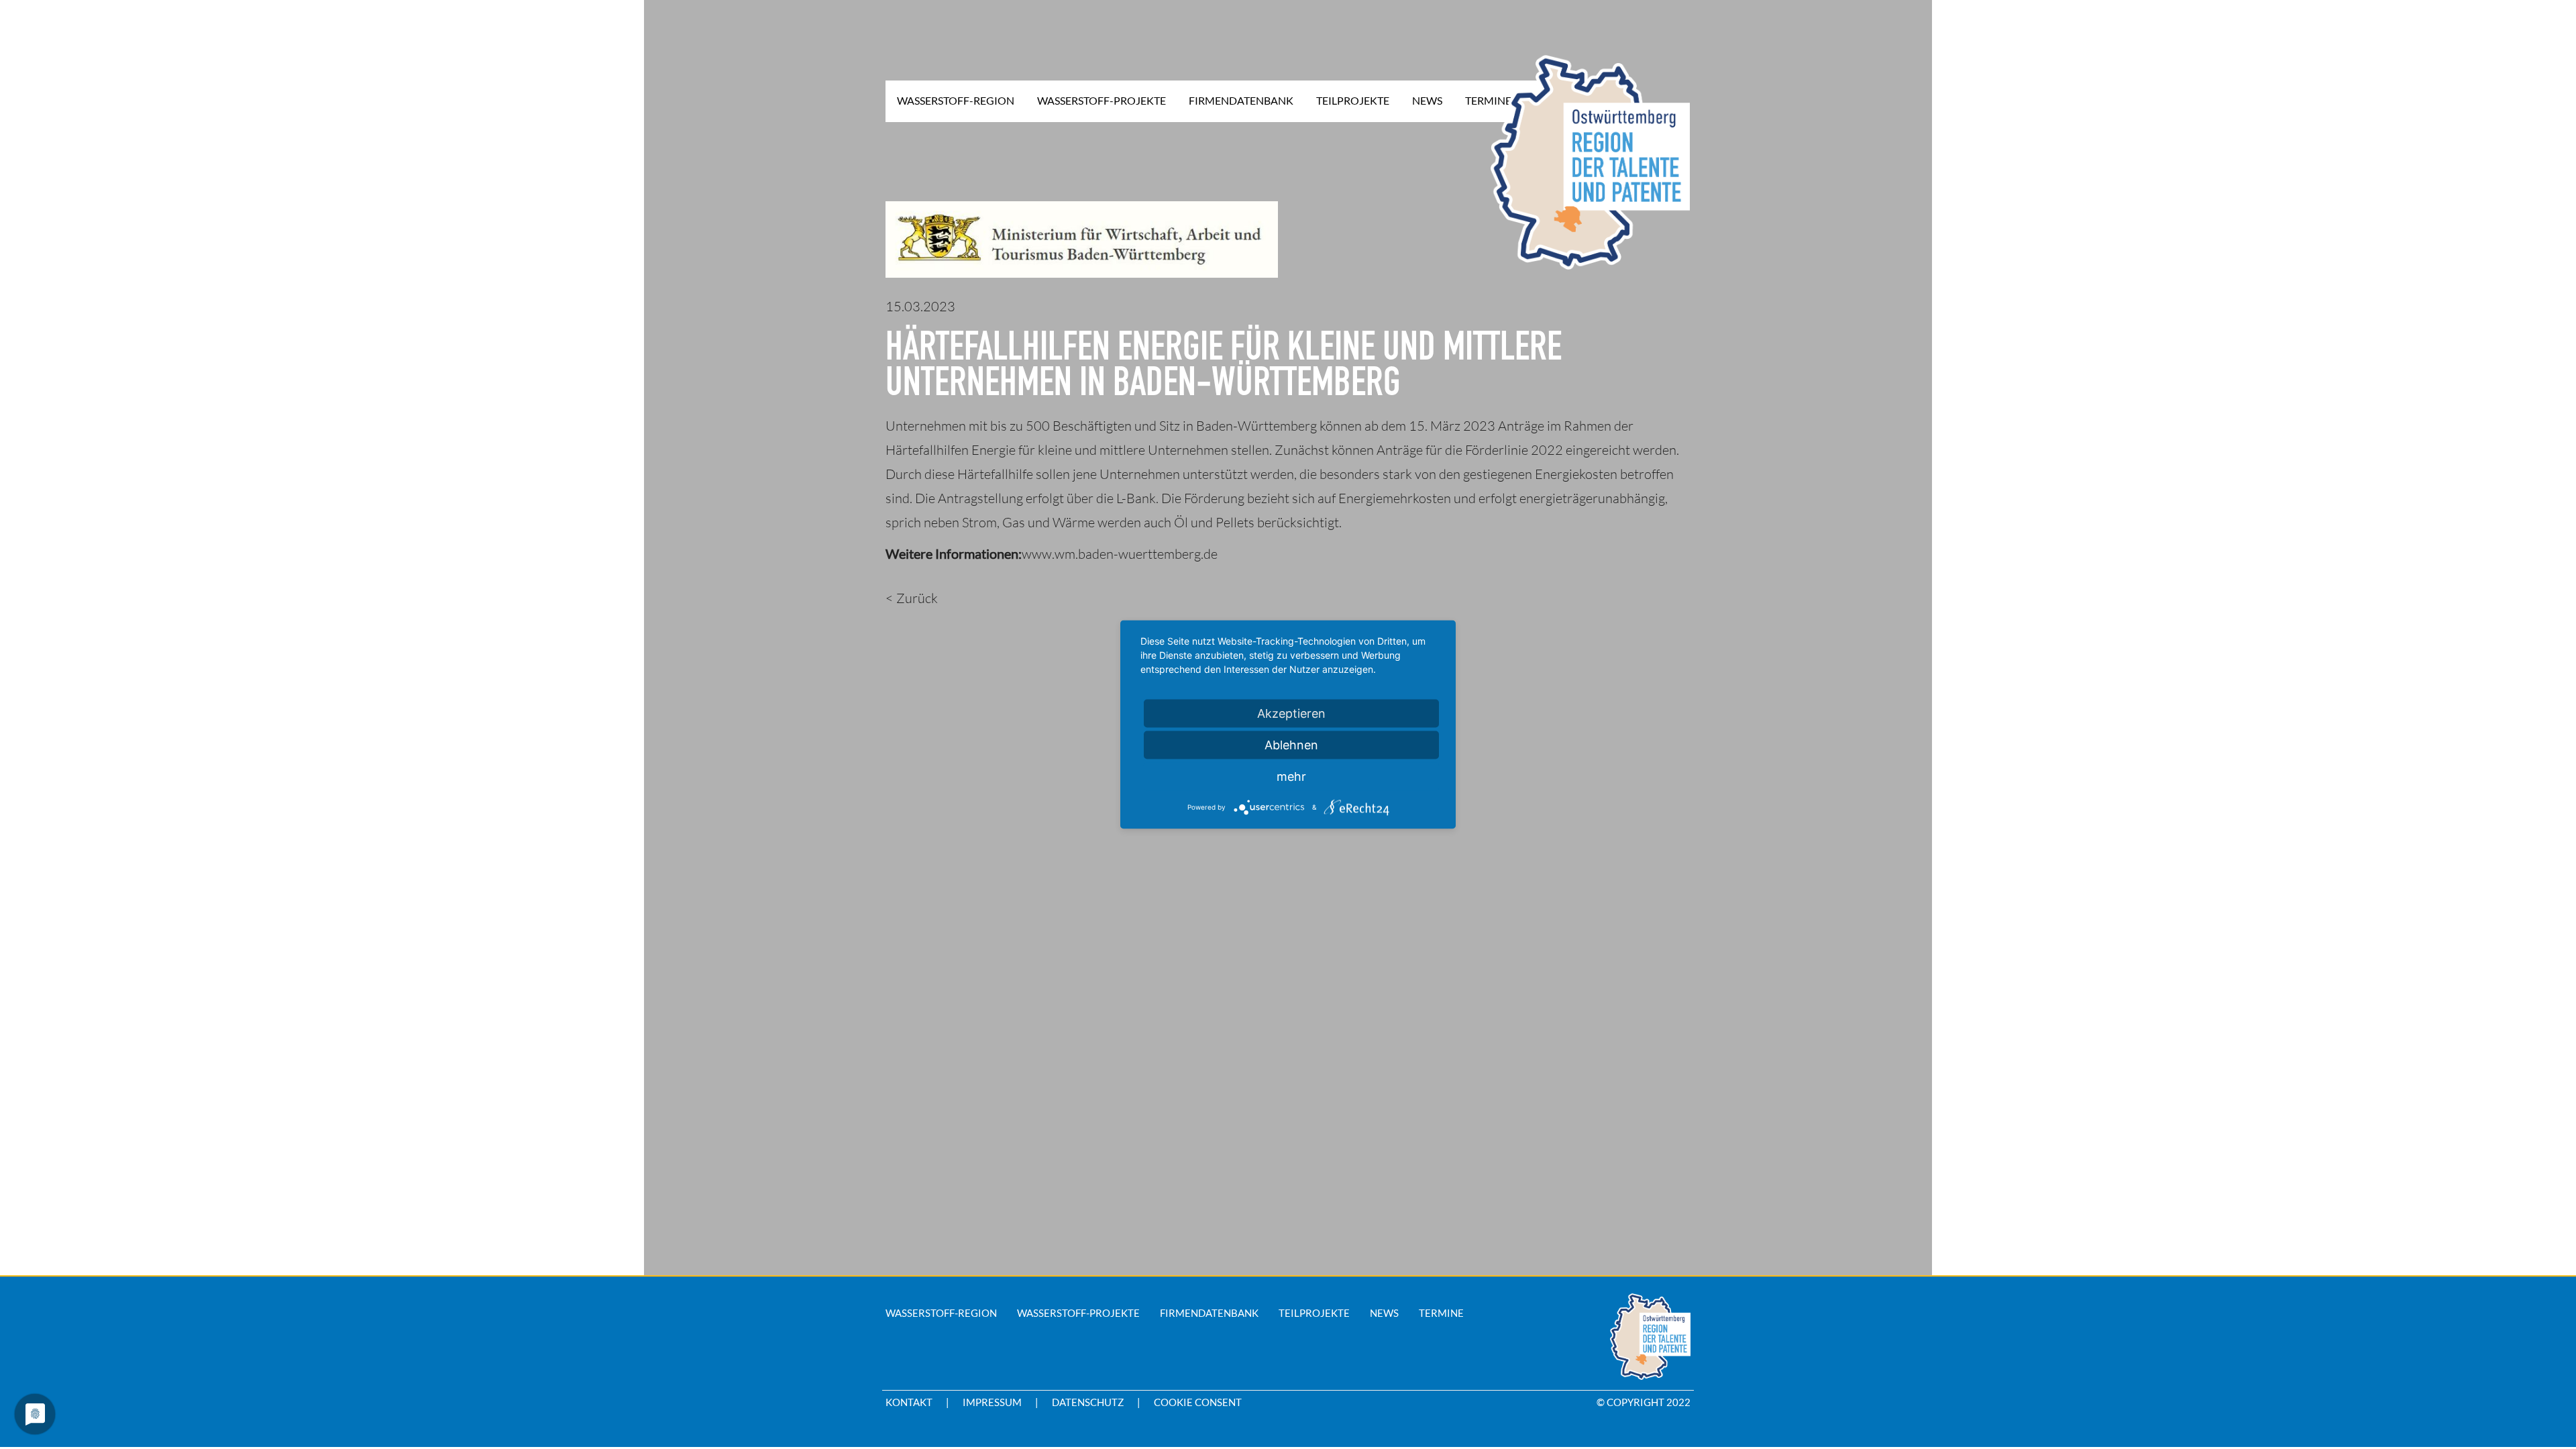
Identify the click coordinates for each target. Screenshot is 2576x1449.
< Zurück (912, 598)
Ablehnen (1291, 745)
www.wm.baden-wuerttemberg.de (1120, 554)
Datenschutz (1088, 1402)
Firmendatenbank (1209, 1313)
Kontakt (909, 1402)
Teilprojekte (1314, 1313)
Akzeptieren (1291, 713)
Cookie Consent (1198, 1402)
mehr (1291, 776)
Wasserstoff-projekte (1078, 1313)
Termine (1441, 1313)
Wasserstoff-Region (941, 1313)
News (1384, 1313)
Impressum (992, 1402)
